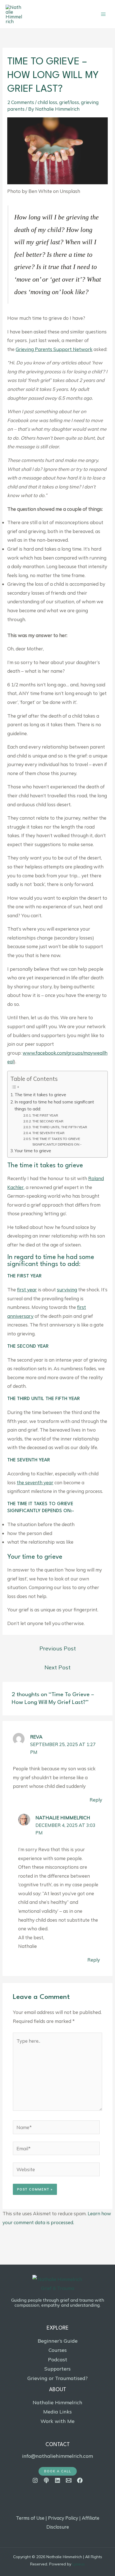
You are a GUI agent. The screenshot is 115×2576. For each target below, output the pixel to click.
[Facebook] (80, 2480)
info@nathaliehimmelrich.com (57, 2456)
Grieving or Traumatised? (57, 2378)
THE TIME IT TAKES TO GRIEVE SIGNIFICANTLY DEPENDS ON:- (57, 1141)
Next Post (57, 1667)
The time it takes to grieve (40, 1095)
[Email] (69, 2480)
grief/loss (69, 102)
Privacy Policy (63, 2518)
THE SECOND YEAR (48, 1121)
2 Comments (21, 102)
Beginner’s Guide (58, 2341)
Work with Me (57, 2421)
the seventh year (35, 1482)
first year (27, 1290)
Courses (58, 2350)
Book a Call (58, 2471)
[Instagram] (35, 2480)
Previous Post (58, 1648)
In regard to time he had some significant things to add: (54, 1105)
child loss (47, 102)
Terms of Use (30, 2518)
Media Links (57, 2412)
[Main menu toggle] (103, 14)
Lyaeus (79, 2564)
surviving (67, 1290)
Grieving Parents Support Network (54, 349)
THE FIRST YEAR (45, 1115)
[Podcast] (46, 2480)
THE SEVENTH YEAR (48, 1133)
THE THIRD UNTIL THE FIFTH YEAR (60, 1127)
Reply (96, 1800)
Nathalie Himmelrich (63, 1818)
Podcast (58, 2360)
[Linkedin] (57, 2480)
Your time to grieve (33, 1151)
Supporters (57, 2369)
